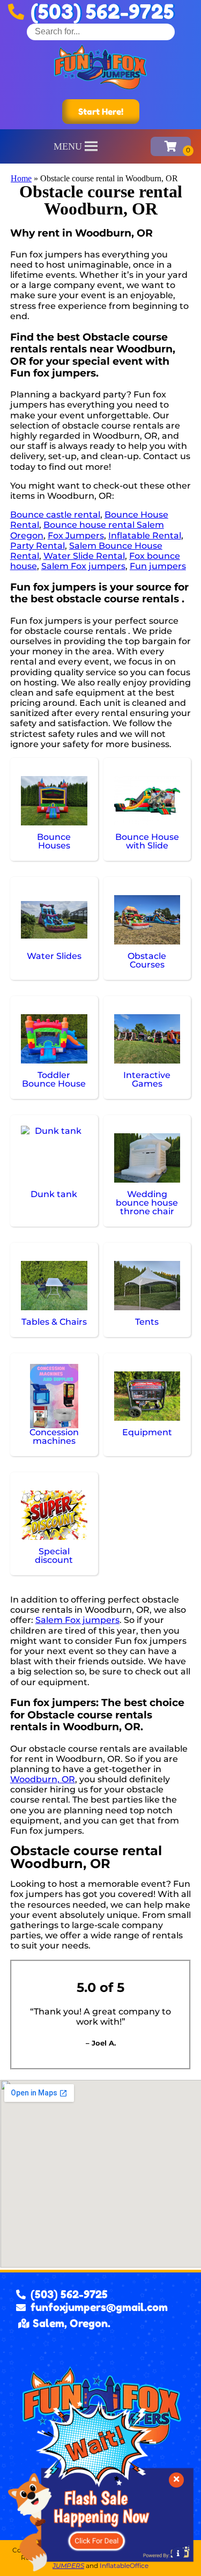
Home (21, 178)
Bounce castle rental (55, 515)
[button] (68, 146)
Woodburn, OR (43, 1779)
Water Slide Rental (84, 556)
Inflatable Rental (145, 536)
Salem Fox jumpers (83, 566)
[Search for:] (101, 31)
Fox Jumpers (76, 536)
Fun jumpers (158, 566)
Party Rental (38, 546)
